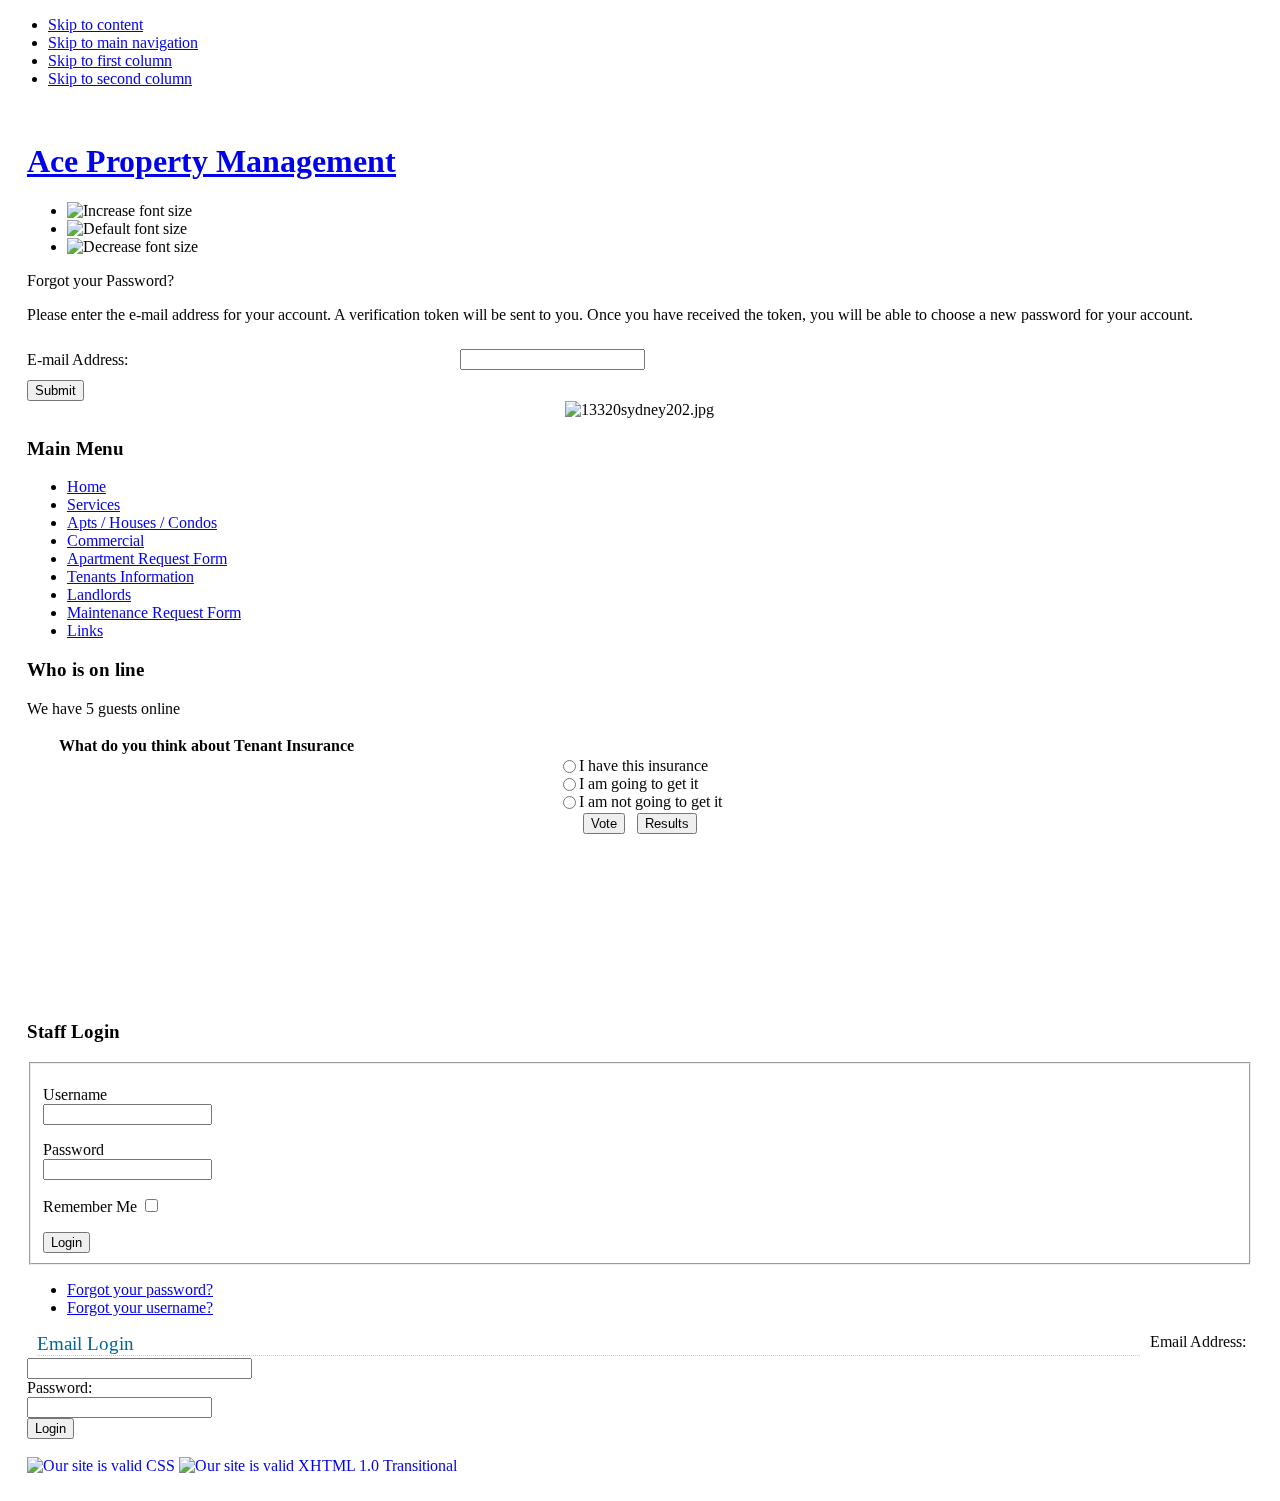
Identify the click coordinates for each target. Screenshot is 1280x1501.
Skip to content (95, 24)
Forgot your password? (140, 1289)
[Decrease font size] (132, 247)
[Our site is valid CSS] (103, 1465)
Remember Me (92, 1206)
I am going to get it (638, 783)
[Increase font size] (129, 211)
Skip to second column (120, 78)
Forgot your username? (140, 1307)
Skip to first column (110, 60)
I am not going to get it (650, 801)
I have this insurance (643, 765)
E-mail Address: (77, 359)
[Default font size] (127, 229)
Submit (55, 390)
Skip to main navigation (123, 42)
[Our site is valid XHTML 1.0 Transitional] (318, 1465)
